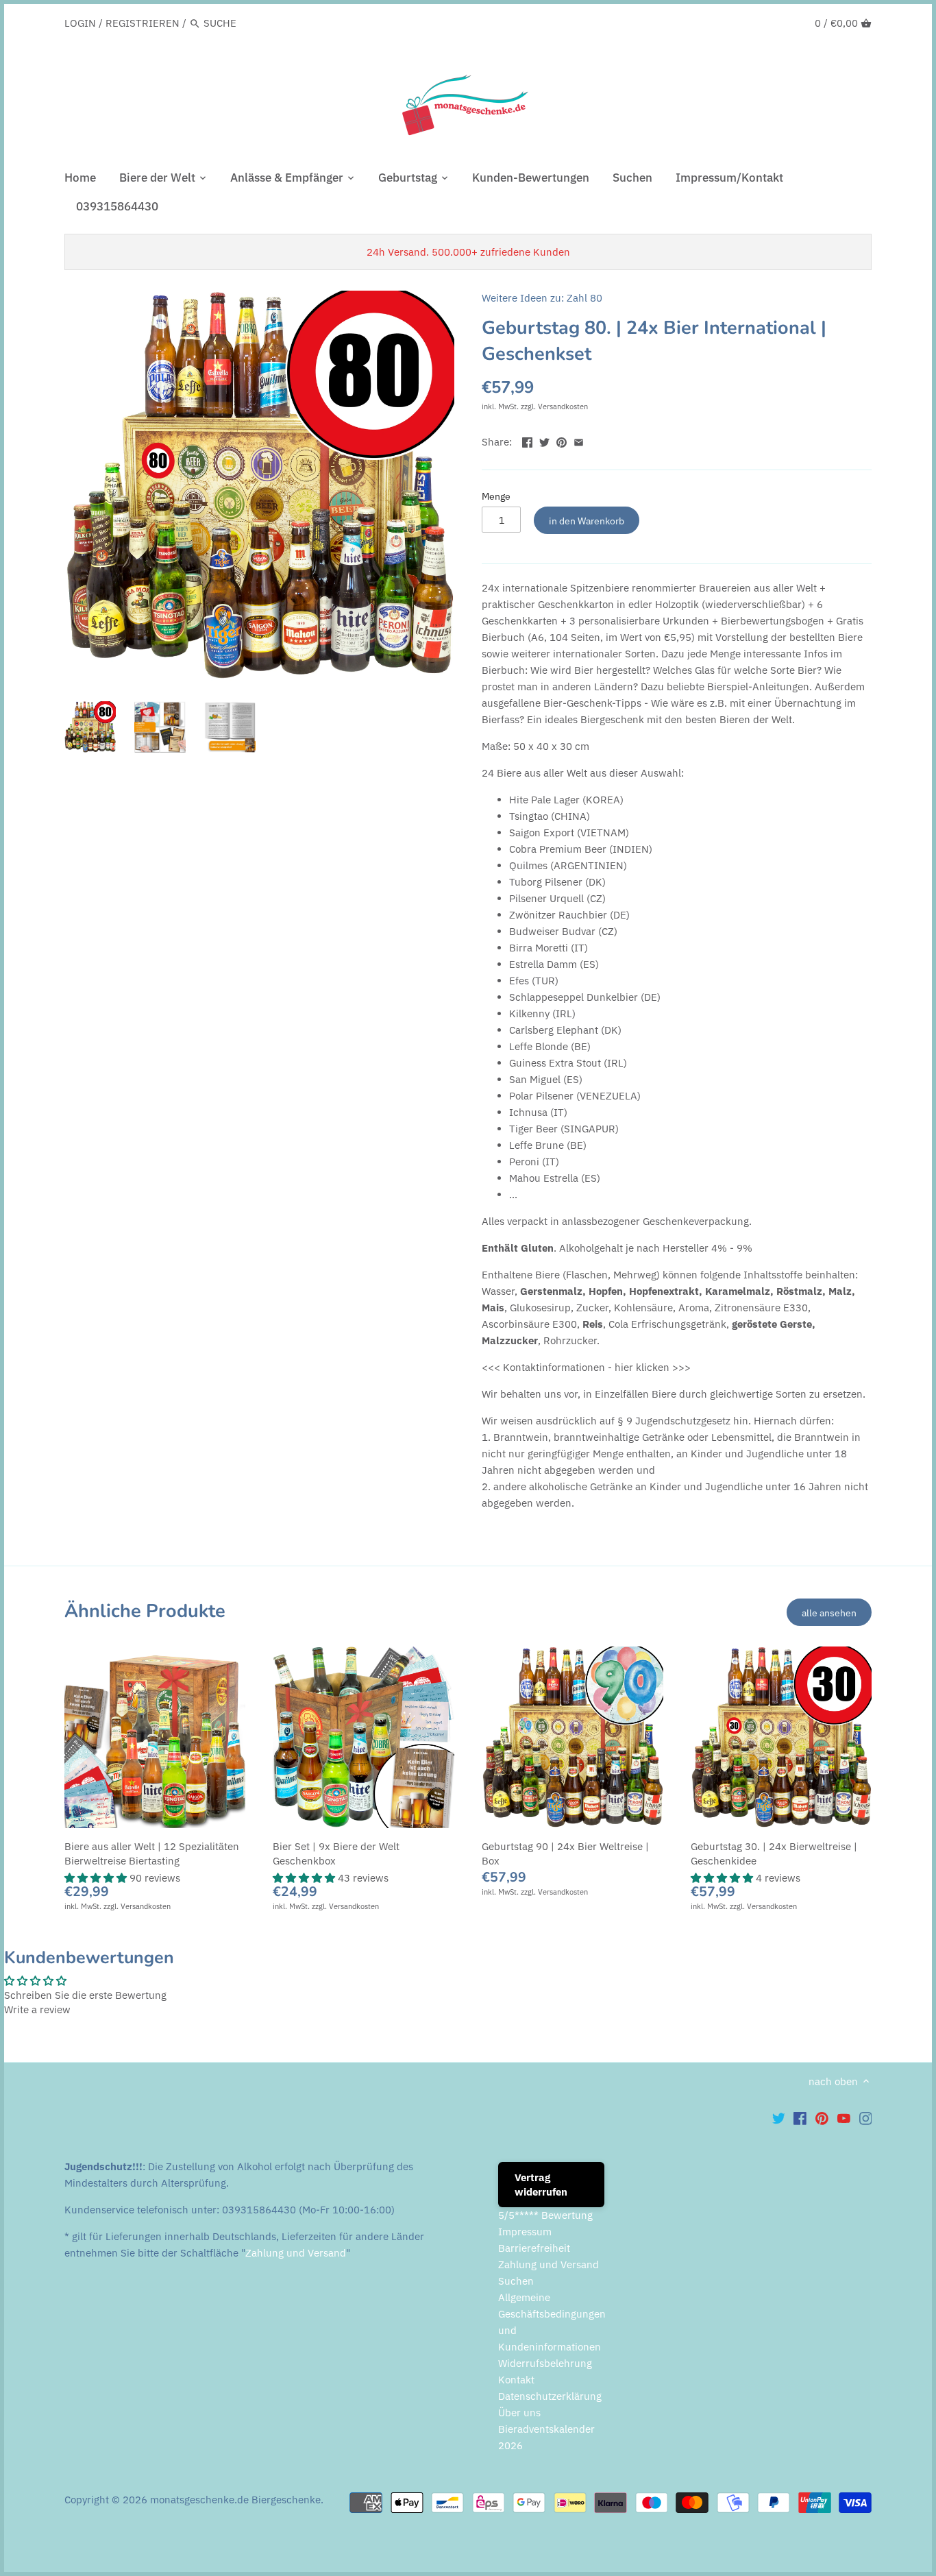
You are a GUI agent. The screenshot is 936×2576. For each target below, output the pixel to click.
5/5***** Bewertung (545, 2215)
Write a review (37, 2009)
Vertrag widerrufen (541, 2185)
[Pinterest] (822, 2117)
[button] (97, 1878)
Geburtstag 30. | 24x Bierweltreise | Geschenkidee (774, 1854)
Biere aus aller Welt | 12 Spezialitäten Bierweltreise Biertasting (152, 1854)
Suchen (516, 2281)
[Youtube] (844, 2117)
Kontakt (516, 2380)
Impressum (525, 2232)
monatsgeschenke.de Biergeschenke (235, 2500)
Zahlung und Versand (296, 2253)
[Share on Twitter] (544, 440)
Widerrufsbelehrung (545, 2363)
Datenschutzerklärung (550, 2396)
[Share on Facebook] (527, 440)
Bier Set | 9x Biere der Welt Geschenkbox (336, 1854)
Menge (496, 496)
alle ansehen (829, 1613)
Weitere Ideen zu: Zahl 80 (542, 298)
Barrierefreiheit (534, 2248)
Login (80, 23)
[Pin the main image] (562, 440)
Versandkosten (563, 406)
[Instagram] (866, 2117)
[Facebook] (800, 2117)
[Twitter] (779, 2117)
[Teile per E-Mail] (579, 440)
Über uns (519, 2413)
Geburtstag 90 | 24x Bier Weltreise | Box (565, 1854)
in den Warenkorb (587, 521)
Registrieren (143, 23)
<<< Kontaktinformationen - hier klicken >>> (586, 1367)
